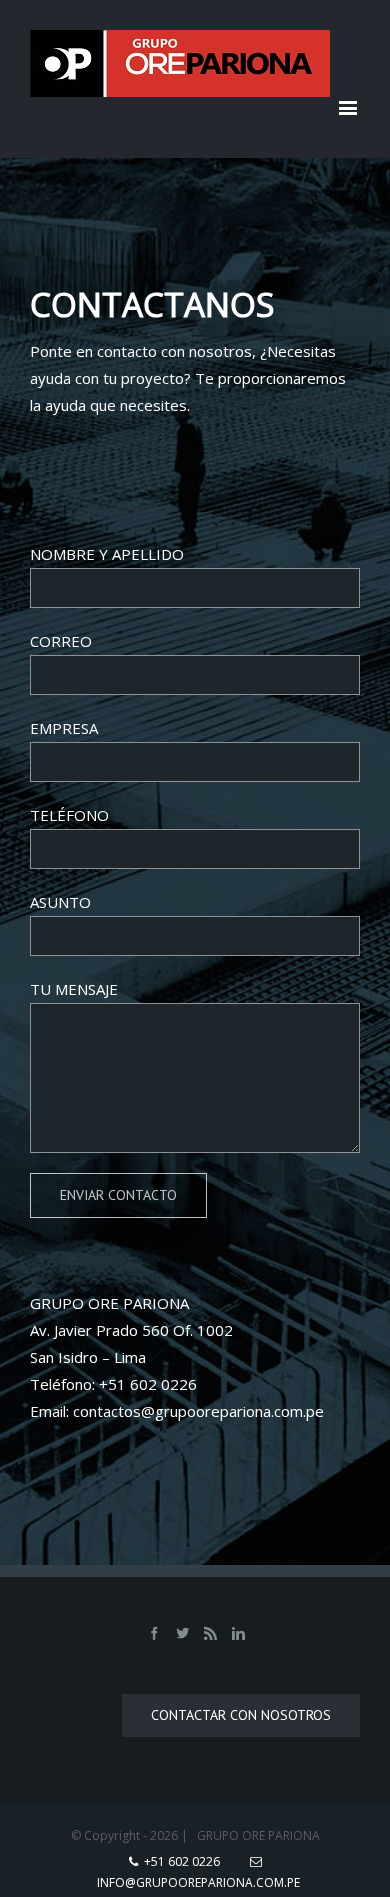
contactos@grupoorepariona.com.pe (198, 1411)
